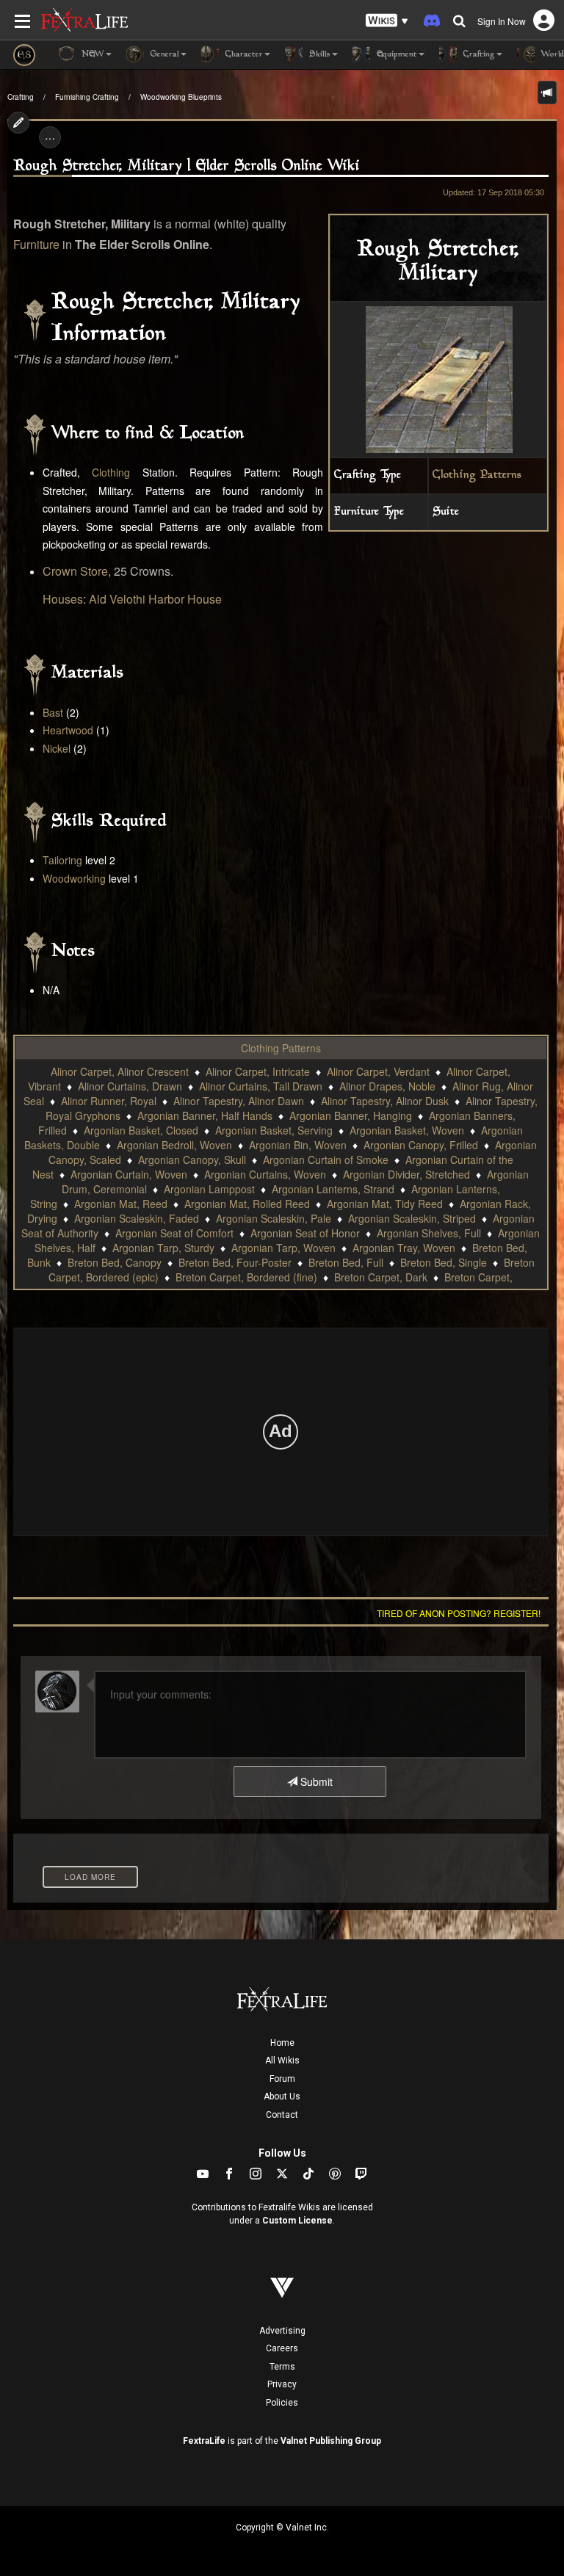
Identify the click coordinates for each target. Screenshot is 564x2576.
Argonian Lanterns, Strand (333, 1189)
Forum (282, 2079)
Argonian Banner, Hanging (351, 1115)
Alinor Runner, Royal (109, 1101)
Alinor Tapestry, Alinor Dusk (385, 1101)
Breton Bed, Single (444, 1262)
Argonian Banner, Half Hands (205, 1115)
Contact (282, 2115)
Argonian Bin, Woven (298, 1145)
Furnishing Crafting (87, 97)
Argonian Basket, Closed (141, 1130)
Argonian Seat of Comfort (174, 1233)
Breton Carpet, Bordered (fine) (246, 1277)
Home (282, 2043)
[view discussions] (547, 93)
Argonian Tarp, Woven (283, 1248)
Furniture (36, 244)
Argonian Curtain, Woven (129, 1174)
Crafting (21, 97)
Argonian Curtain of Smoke (326, 1159)
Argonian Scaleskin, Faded (137, 1218)
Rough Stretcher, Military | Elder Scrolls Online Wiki (187, 166)
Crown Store (75, 571)
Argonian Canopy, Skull (192, 1159)
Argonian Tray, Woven (404, 1248)
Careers (282, 2348)
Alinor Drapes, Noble (387, 1086)
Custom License (297, 2221)
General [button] (163, 55)
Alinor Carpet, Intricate (258, 1071)
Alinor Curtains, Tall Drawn (261, 1086)
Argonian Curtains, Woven (265, 1174)
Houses (63, 599)
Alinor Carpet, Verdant (378, 1071)
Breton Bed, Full (346, 1262)
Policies (282, 2403)
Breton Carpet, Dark (381, 1277)
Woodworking (74, 878)
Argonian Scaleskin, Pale (274, 1218)
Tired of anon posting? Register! (459, 1613)
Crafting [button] (478, 55)
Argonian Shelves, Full (429, 1233)
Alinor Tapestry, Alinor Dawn (239, 1101)
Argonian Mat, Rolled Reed (247, 1204)
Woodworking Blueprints (181, 97)
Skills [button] (318, 55)
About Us (282, 2096)
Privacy (282, 2384)
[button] (387, 21)
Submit (315, 1781)
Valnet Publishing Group (331, 2441)
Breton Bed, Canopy (115, 1262)
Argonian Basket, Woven (407, 1130)
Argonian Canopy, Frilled (421, 1145)
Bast (53, 712)
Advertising (282, 2331)
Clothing (111, 472)
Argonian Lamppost (209, 1189)
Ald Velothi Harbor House (155, 599)
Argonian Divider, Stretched (406, 1174)
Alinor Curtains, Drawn (130, 1086)
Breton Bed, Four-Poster (235, 1262)
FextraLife (204, 2441)
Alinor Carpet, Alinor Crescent (120, 1071)
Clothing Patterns (477, 475)
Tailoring (62, 860)
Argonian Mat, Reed (121, 1204)
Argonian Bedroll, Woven (174, 1145)
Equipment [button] (395, 55)
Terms (282, 2367)
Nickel (57, 748)
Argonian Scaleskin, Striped (412, 1218)
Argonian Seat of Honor (305, 1233)
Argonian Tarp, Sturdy (163, 1248)
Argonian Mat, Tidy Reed (385, 1204)
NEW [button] (91, 55)
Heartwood (68, 730)
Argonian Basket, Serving (274, 1130)
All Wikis (282, 2061)
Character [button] (243, 55)
